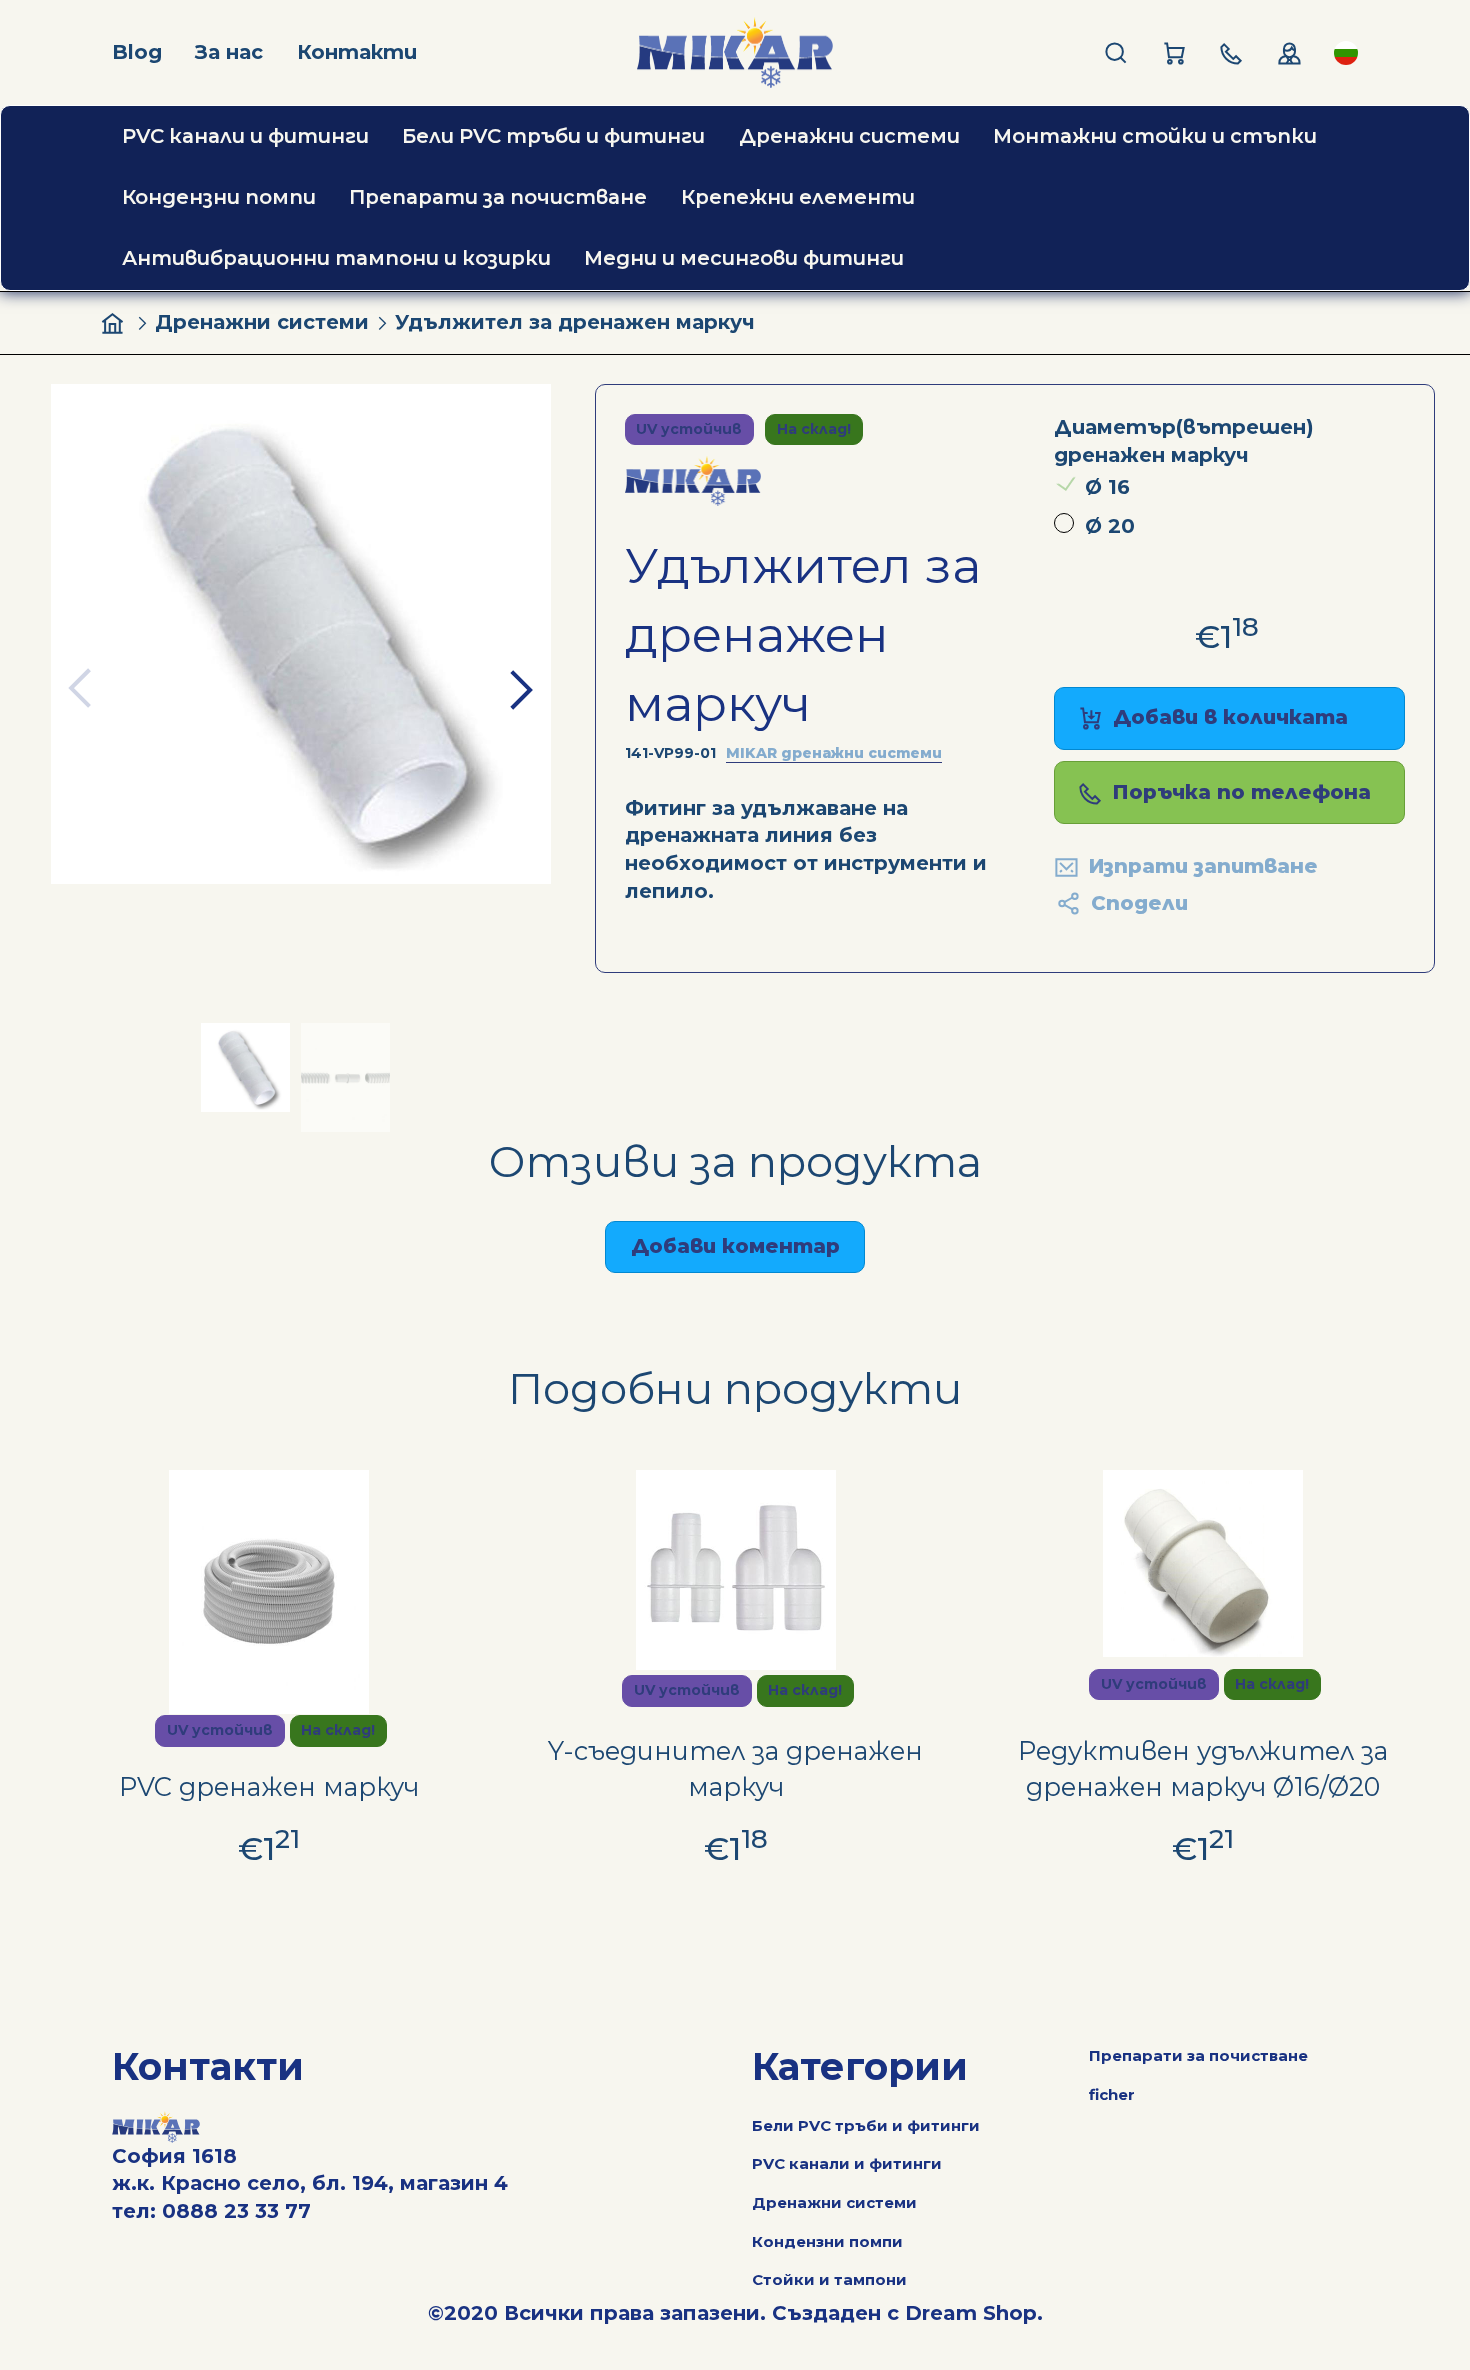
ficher (1112, 2094)
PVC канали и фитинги (847, 2163)
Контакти (357, 52)
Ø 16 (1107, 487)
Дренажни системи (262, 322)
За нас (229, 52)
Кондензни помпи (827, 2241)
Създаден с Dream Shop (904, 2313)
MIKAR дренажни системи (834, 753)
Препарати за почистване (1198, 2055)
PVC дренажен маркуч (269, 1786)
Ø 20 (1110, 526)
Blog (137, 52)
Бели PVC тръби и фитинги (866, 2125)
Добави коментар (735, 1246)
